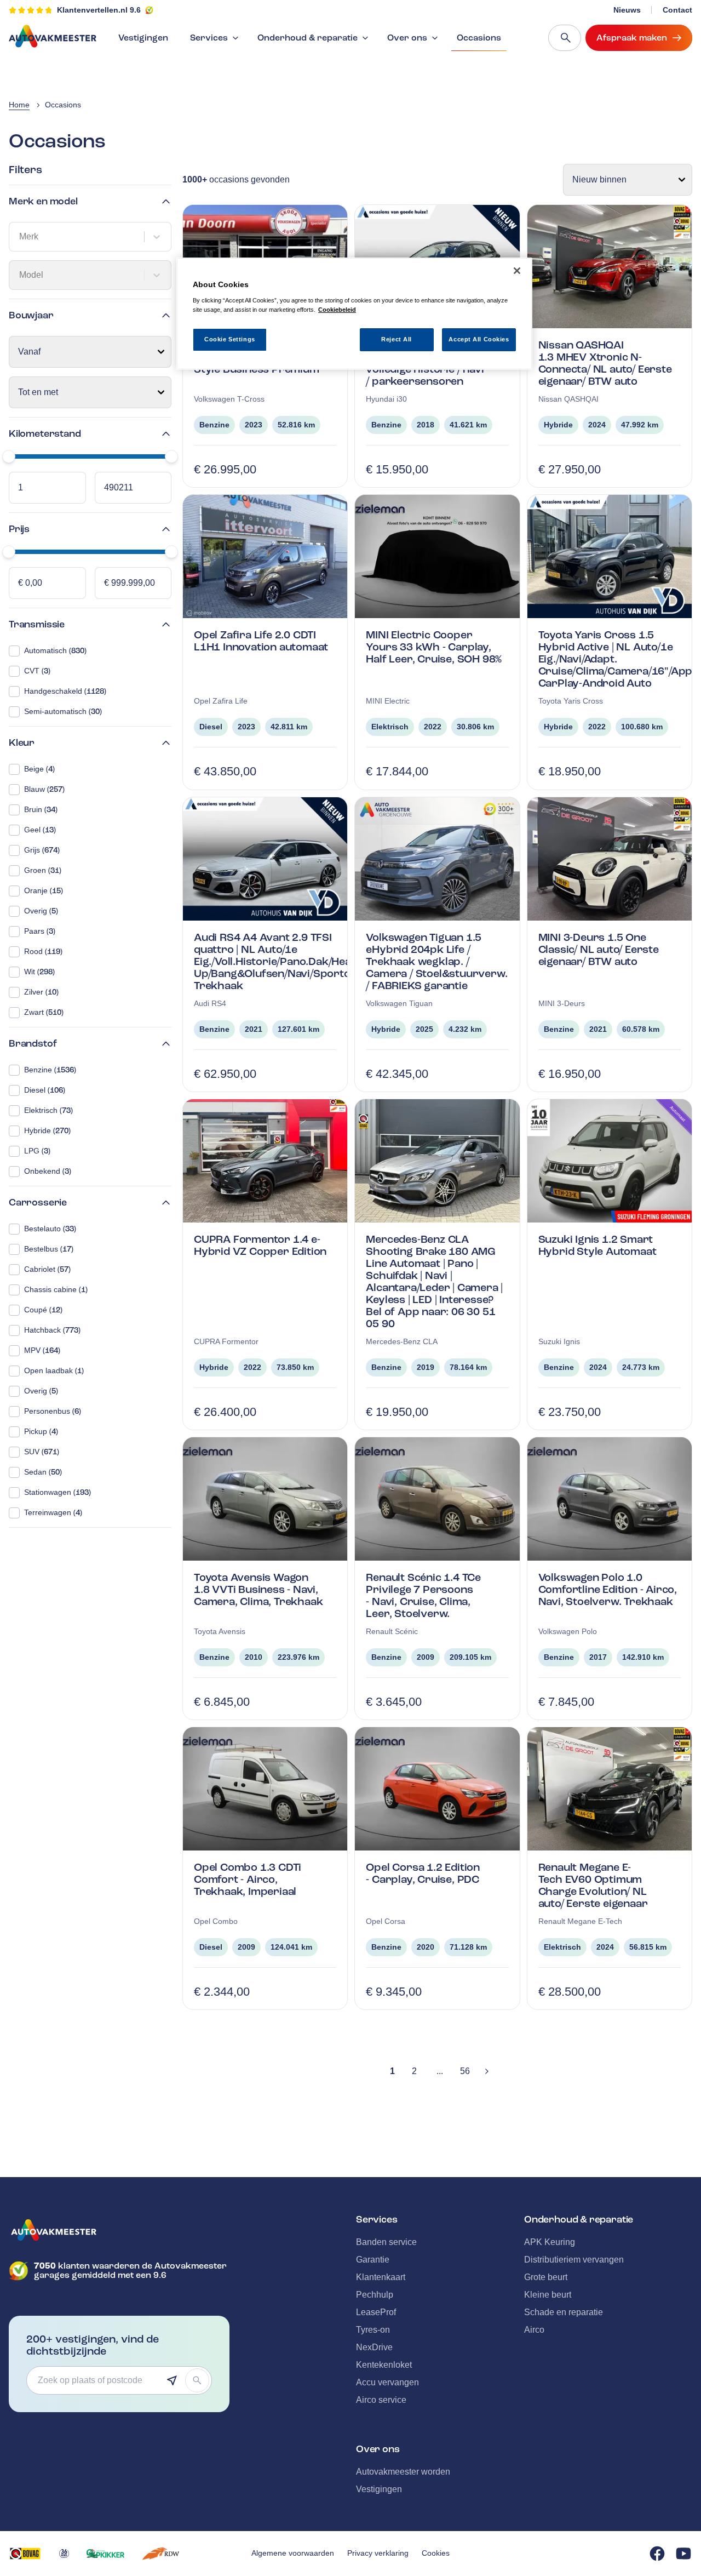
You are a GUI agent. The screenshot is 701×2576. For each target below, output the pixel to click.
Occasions (479, 38)
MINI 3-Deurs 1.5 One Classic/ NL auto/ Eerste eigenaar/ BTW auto (599, 949)
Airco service (381, 2400)
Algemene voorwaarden (293, 2553)
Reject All (397, 339)
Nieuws (627, 10)
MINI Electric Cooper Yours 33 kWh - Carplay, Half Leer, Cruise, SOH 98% (434, 647)
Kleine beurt (548, 2295)
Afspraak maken (632, 38)
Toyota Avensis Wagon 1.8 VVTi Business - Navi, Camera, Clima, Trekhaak (258, 1589)
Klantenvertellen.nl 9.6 (99, 10)
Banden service (386, 2242)
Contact (677, 10)
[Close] (517, 271)
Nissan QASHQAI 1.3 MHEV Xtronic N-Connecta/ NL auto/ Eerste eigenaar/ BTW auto (605, 363)
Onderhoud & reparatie (308, 38)
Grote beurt (546, 2277)
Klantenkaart (381, 2277)
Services (209, 38)
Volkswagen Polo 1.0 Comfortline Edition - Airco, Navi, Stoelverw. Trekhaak (608, 1589)
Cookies (436, 2553)
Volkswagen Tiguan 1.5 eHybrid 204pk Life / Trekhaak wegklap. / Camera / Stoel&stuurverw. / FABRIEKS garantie (436, 961)
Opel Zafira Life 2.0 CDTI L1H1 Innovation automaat (261, 641)
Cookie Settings (230, 339)
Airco (534, 2330)
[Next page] (487, 2071)
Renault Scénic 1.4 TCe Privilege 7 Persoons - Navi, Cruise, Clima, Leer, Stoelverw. (423, 1595)
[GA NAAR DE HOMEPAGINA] (119, 2230)
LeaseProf (376, 2312)
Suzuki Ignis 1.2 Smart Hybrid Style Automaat (597, 1245)
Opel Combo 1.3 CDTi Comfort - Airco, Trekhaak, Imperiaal (248, 1879)
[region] (354, 314)
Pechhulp (375, 2295)
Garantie (373, 2260)
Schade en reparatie (564, 2312)
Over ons (407, 38)
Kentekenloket (384, 2365)
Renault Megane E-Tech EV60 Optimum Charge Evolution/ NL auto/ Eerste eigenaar (593, 1885)
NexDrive (374, 2347)
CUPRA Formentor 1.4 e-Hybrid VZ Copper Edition (260, 1245)
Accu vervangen (387, 2382)
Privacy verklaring (378, 2553)
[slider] (9, 456)
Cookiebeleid (337, 310)
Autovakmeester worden (403, 2472)
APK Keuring (550, 2242)
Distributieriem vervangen (574, 2260)
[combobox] (20, 237)
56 (465, 2071)
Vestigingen (143, 38)
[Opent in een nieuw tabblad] (25, 2554)
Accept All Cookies (479, 339)
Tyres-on (373, 2330)
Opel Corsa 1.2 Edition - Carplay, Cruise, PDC (423, 1873)
